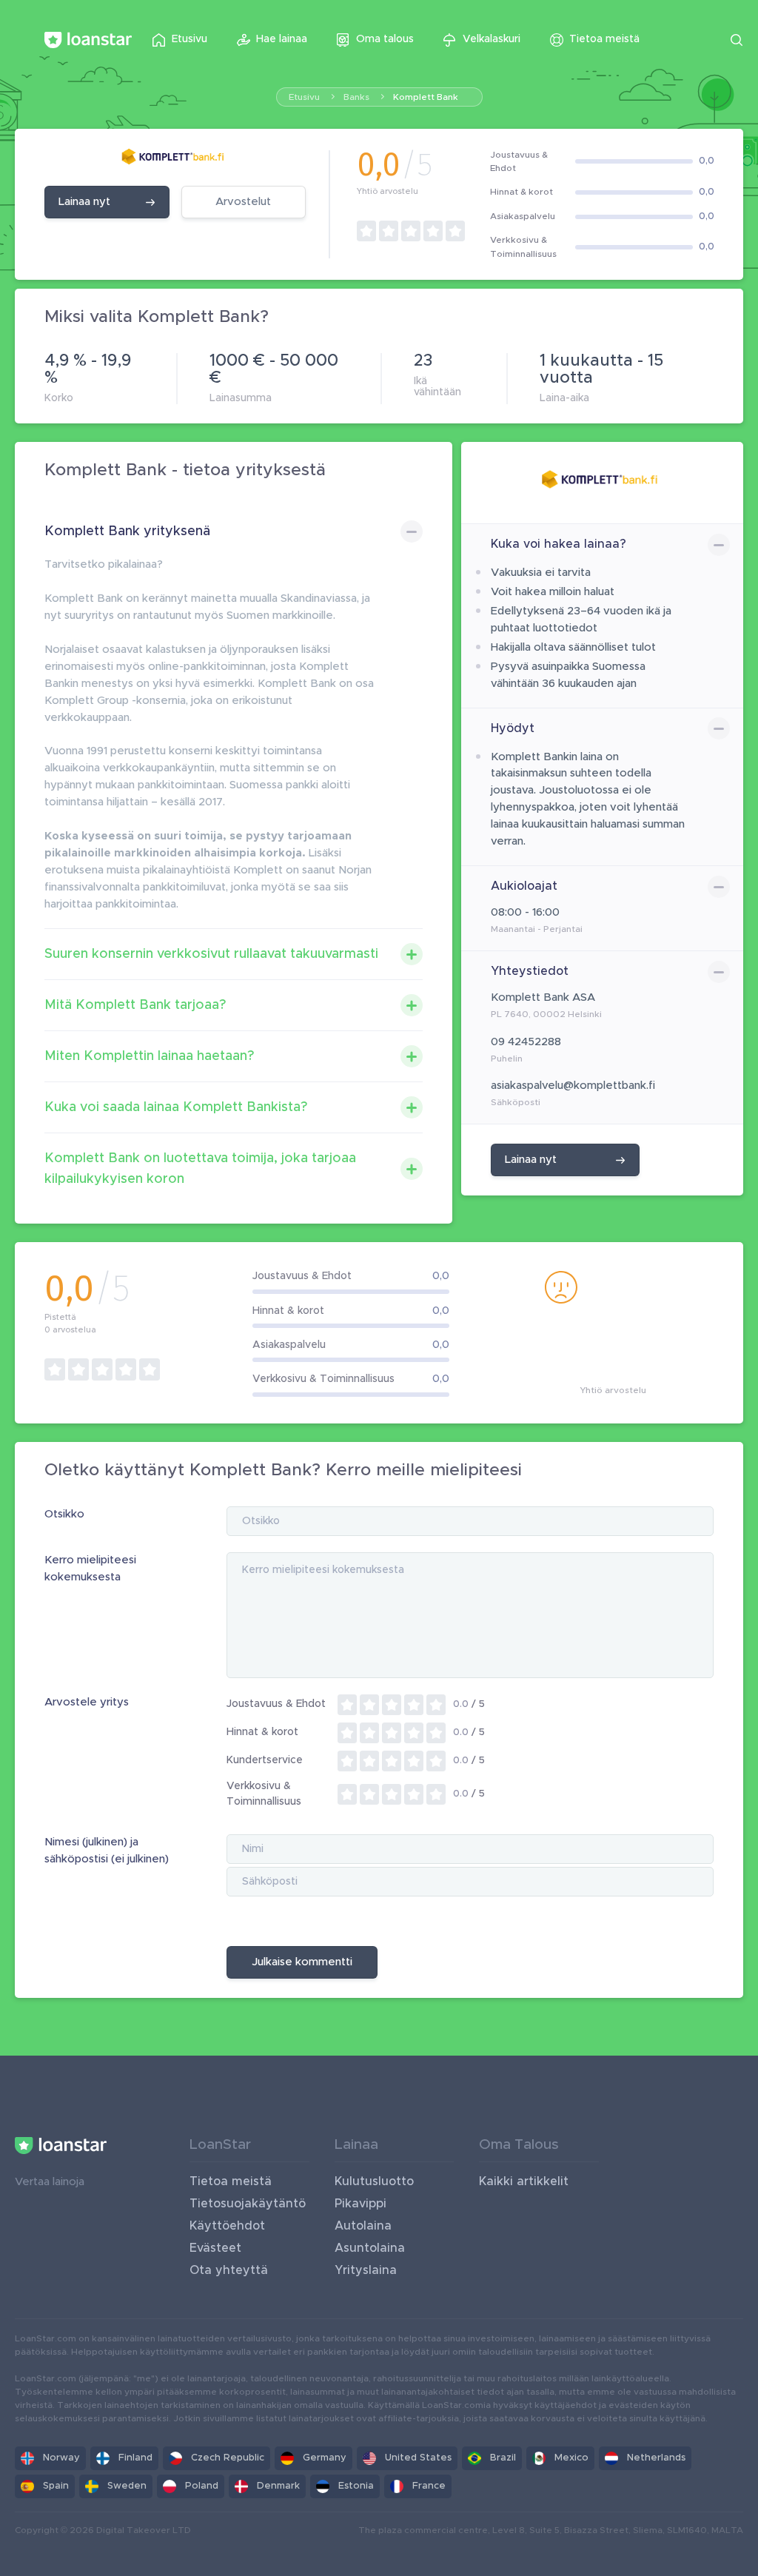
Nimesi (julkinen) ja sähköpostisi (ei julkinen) (107, 1851)
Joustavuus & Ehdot (276, 1704)
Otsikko (64, 1514)
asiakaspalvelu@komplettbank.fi (573, 1086)
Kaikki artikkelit (524, 2181)
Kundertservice (265, 1760)
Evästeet (215, 2248)
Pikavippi (360, 2204)
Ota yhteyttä (229, 2270)
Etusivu (304, 97)
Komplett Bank (426, 97)
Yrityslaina (366, 2270)
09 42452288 (526, 1042)
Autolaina (363, 2226)
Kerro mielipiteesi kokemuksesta (90, 1569)
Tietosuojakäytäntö (248, 2204)
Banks (356, 97)
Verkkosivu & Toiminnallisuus (264, 1794)
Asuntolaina (370, 2248)
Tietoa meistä (231, 2181)
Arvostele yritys (87, 1702)
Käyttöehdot (227, 2226)
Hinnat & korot (262, 1732)
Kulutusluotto (374, 2181)
